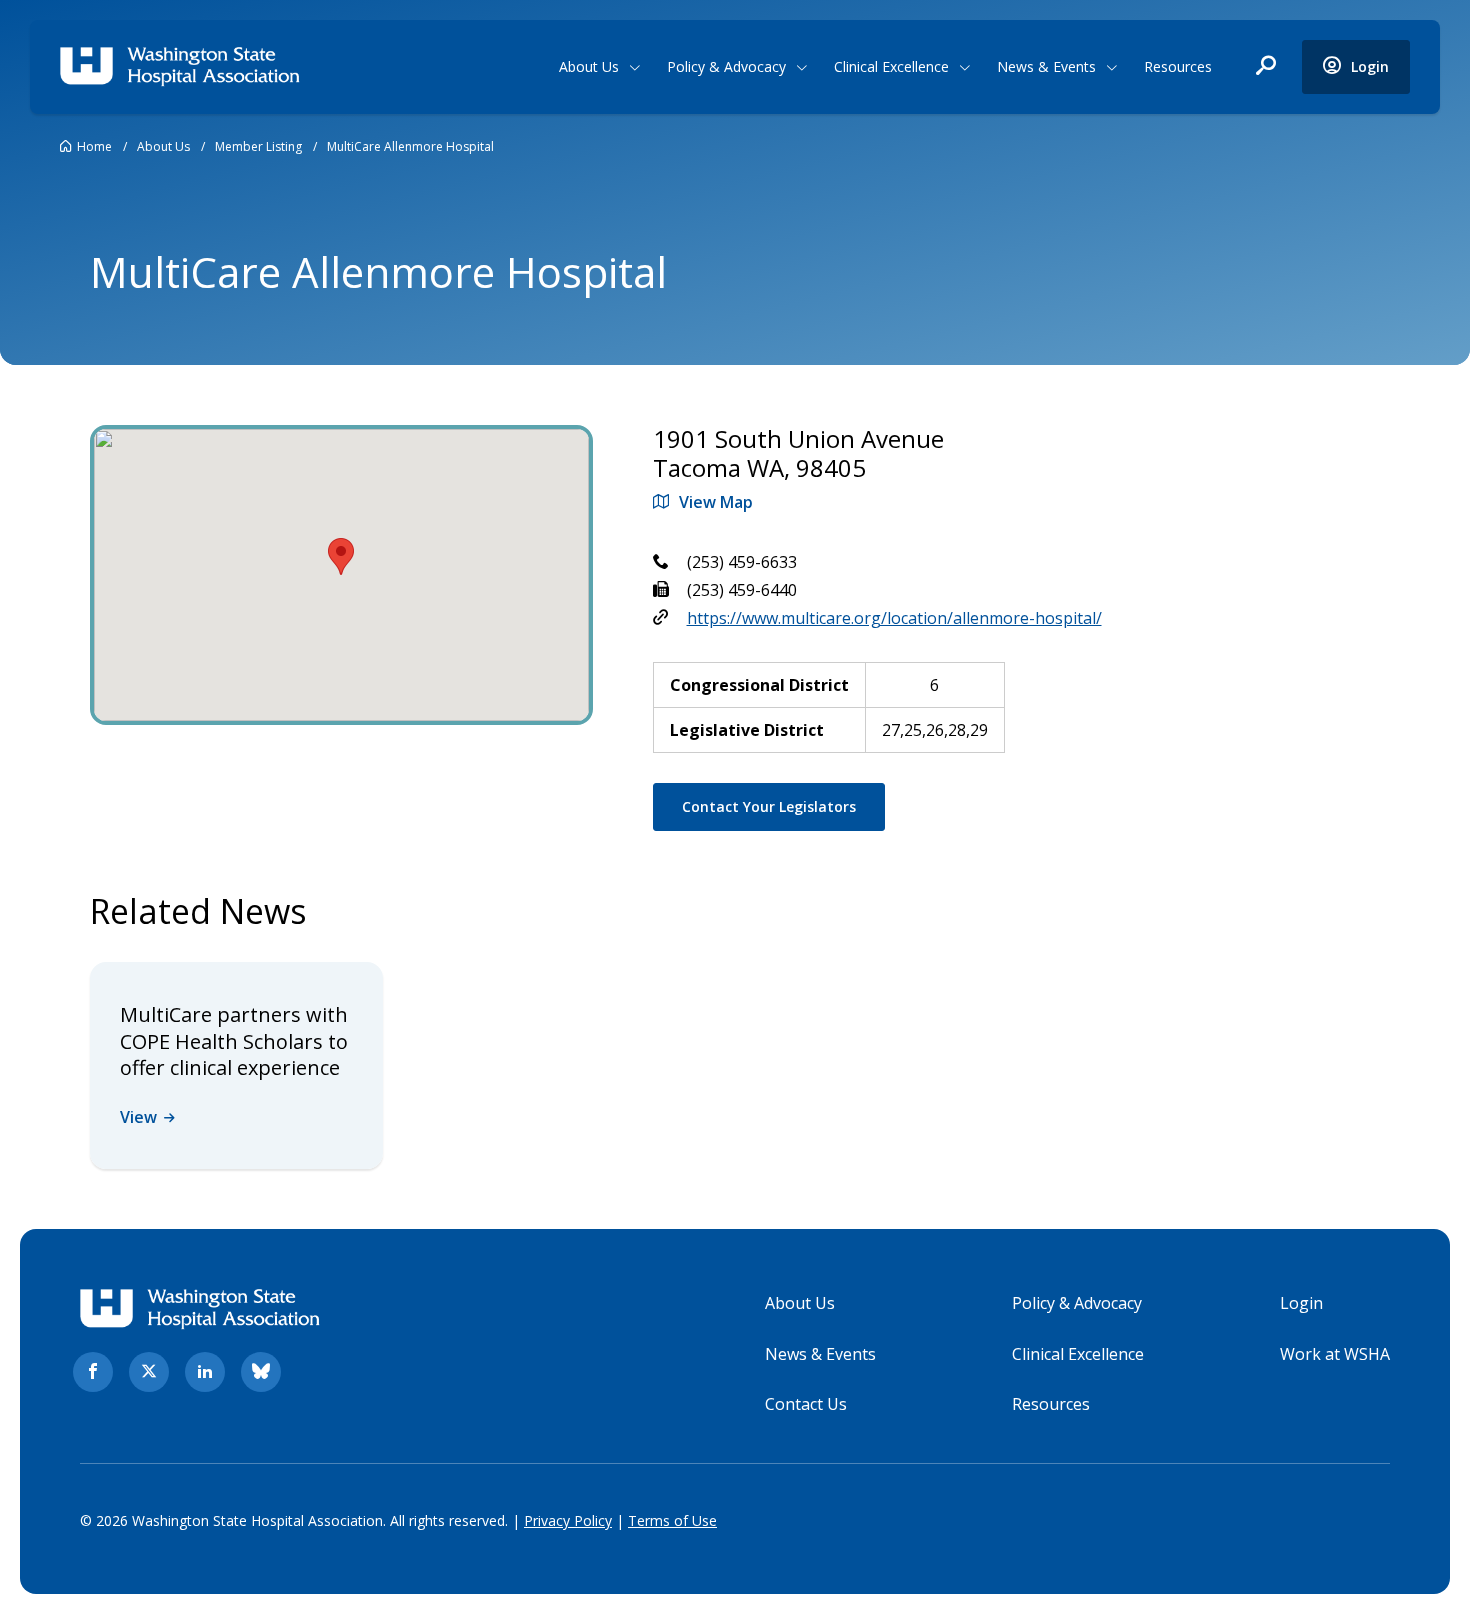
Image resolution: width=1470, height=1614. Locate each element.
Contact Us (806, 1404)
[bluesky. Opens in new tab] (261, 1372)
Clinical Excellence (891, 66)
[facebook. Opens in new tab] (93, 1372)
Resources (1178, 66)
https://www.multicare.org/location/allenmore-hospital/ (894, 618)
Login (1301, 1303)
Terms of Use (672, 1520)
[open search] (1266, 67)
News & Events (1046, 66)
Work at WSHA (1335, 1354)
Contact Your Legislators (769, 806)
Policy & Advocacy (726, 66)
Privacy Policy (568, 1520)
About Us (589, 66)
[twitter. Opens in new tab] (149, 1372)
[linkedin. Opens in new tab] (205, 1372)
